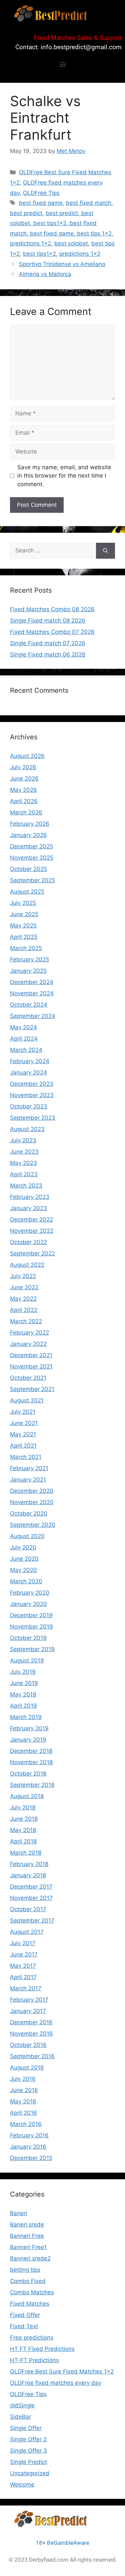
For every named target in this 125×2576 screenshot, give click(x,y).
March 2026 (26, 812)
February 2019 (29, 1728)
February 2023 (30, 1197)
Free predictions (32, 2338)
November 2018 (31, 1762)
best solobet (71, 243)
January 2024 (28, 1073)
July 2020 (23, 1547)
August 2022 (27, 1265)
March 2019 (26, 1717)
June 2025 (24, 914)
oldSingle (22, 2405)
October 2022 (28, 1242)
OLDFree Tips (41, 193)
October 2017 (28, 1909)
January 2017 (28, 2011)
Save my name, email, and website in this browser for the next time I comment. (64, 476)
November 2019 (31, 1627)
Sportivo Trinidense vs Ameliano (62, 264)
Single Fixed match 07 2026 (48, 643)
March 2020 (26, 1581)
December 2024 (32, 982)
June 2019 (24, 1683)
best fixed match (89, 203)
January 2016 (28, 2147)
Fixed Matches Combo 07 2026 (52, 632)
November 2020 (32, 1502)
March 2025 (26, 948)
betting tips (25, 2270)
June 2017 (24, 1954)
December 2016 (31, 2022)
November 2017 (31, 1898)
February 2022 (29, 1333)
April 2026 (24, 801)
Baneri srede (27, 2224)
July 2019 (23, 1672)
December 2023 (32, 1084)
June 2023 (24, 1152)
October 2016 (28, 2045)
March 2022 (26, 1321)
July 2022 (23, 1276)
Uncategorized (30, 2473)
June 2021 (24, 1423)
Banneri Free (27, 2236)
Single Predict (28, 2462)
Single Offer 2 (28, 2439)
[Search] (105, 551)
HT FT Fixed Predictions (42, 2349)
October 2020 (29, 1513)
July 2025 (23, 903)
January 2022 (28, 1344)
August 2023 (27, 1129)
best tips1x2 (39, 254)
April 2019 (23, 1706)
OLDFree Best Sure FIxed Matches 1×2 (62, 2371)
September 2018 (32, 1785)
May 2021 (23, 1434)
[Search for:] (53, 551)
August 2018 (27, 1796)
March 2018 (26, 1853)
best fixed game (41, 203)
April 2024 (24, 1039)
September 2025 (32, 880)
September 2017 (32, 1921)
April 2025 (24, 937)
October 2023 (29, 1106)
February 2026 (30, 824)
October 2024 (29, 1005)
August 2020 (27, 1536)
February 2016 (29, 2135)
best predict (26, 213)
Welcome (22, 2485)
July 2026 (23, 767)
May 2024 (23, 1027)
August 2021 (27, 1400)
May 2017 (23, 1966)
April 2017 (23, 1977)
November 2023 (32, 1095)
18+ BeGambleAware (62, 2543)
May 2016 (23, 2101)
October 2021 (28, 1378)
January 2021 (28, 1480)
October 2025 (28, 869)
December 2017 (31, 1887)
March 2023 (26, 1186)
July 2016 (23, 2079)
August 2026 (27, 756)
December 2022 (31, 1219)
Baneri (18, 2213)
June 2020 (24, 1559)
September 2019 (32, 1649)
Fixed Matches (30, 2304)
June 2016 (24, 2090)
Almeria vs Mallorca (45, 274)
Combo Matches (32, 2292)
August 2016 (27, 2068)
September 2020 (33, 1525)
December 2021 (31, 1355)
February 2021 (29, 1468)
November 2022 (32, 1231)
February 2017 (29, 2000)
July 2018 (23, 1807)
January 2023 (28, 1208)
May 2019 (23, 1694)
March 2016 (26, 2124)
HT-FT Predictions (34, 2360)
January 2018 (28, 1875)
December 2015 (31, 2158)
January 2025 (28, 971)
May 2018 (23, 1830)
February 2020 (30, 1593)
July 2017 (23, 1943)
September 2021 (32, 1389)
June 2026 (24, 779)
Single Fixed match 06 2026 (48, 654)
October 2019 (28, 1638)
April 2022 (24, 1310)
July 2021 (23, 1412)
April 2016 (23, 2113)
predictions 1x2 (80, 254)
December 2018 (31, 1751)
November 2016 (31, 2034)
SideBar (20, 2417)
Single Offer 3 (28, 2451)
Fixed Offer (25, 2315)
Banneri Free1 (28, 2247)
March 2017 (26, 1988)
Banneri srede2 (30, 2258)
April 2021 (23, 1446)
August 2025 (27, 892)
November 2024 (32, 993)
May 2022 (23, 1299)
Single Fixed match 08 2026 (48, 621)
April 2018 (23, 1841)
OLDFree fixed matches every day (56, 2383)
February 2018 (29, 1864)
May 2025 (23, 926)
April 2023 (24, 1174)
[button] (62, 64)
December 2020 (32, 1491)
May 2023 (23, 1163)
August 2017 (27, 1932)
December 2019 (31, 1615)
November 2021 (31, 1366)
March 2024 (26, 1050)
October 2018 (28, 1774)
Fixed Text (24, 2326)
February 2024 (30, 1061)
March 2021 (26, 1457)
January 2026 (28, 835)
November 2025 (32, 858)
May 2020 (23, 1570)
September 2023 (33, 1118)
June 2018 (24, 1819)
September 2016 (32, 2056)
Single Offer (26, 2428)
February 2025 (29, 959)
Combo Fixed (28, 2281)
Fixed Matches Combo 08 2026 (52, 609)
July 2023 (23, 1140)
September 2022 (32, 1253)
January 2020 (28, 1604)
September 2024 (33, 1016)
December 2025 (31, 846)
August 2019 (27, 1660)
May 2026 (23, 790)
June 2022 (24, 1287)
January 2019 (28, 1740)
